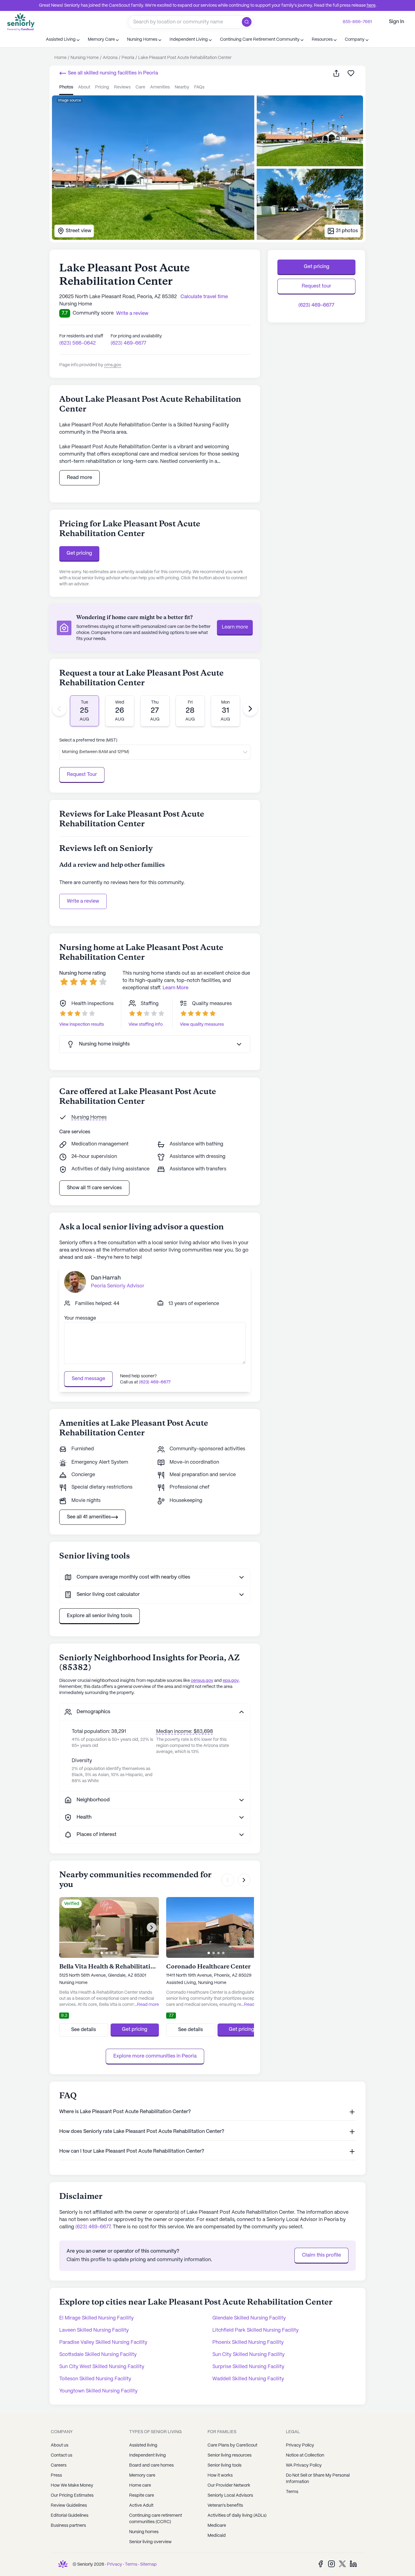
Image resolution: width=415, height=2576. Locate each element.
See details (84, 2030)
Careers (59, 2465)
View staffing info (146, 1025)
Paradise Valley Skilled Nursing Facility (103, 2342)
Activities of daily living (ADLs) (237, 2516)
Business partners (68, 2526)
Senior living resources (230, 2455)
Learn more (235, 627)
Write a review (83, 901)
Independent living (147, 2455)
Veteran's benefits (225, 2505)
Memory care (142, 2475)
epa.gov (231, 1681)
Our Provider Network (229, 2485)
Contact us (62, 2455)
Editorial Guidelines (70, 2516)
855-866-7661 (357, 22)
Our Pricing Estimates (72, 2495)
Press (56, 2475)
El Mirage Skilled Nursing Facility (96, 2318)
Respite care (142, 2495)
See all (112, 73)
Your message (80, 1318)
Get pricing (79, 553)
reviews (122, 87)
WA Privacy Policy (304, 2465)
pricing (102, 87)
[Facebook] (321, 2564)
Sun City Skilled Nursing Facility (249, 2355)
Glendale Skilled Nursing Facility (249, 2318)
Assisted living (143, 2445)
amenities (160, 87)
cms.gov (113, 365)
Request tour (316, 286)
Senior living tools (225, 2465)
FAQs (199, 87)
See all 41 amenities (89, 1517)
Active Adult (141, 2505)
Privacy (115, 2564)
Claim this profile (321, 2255)
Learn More (175, 988)
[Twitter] (342, 2564)
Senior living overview (150, 2542)
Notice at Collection (305, 2455)
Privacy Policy (300, 2445)
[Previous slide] (59, 709)
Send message (88, 1379)
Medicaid (217, 2536)
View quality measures (202, 1025)
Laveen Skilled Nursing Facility (94, 2330)
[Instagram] (331, 2564)
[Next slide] (250, 709)
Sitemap (148, 2564)
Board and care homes (151, 2465)
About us (60, 2445)
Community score (93, 313)
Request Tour (82, 775)
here (371, 5)
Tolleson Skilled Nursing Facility (95, 2379)
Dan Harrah (106, 1278)
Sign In (396, 22)
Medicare (217, 2526)
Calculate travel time (204, 297)
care (140, 87)
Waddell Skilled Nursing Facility (248, 2379)
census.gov (202, 1681)
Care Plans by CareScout (232, 2445)
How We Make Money (72, 2485)
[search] (248, 22)
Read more (79, 478)
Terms (292, 2492)
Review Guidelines (69, 2505)
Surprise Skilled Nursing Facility (248, 2367)
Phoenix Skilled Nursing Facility (248, 2342)
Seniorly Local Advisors (230, 2495)
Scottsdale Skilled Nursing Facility (98, 2355)
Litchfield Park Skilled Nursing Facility (256, 2330)
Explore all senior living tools (99, 1616)
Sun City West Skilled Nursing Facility (102, 2367)
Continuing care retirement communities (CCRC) (156, 2519)
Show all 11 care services (94, 1188)
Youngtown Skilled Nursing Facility (98, 2391)
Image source (70, 100)
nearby (182, 87)
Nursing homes (144, 2532)
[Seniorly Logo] (21, 22)
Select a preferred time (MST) (88, 740)
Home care (140, 2485)
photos (66, 87)
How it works (220, 2475)
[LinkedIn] (353, 2564)
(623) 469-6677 (128, 343)
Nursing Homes (89, 1117)
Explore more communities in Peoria (155, 2056)
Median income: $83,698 (185, 1732)
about (84, 87)
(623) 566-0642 (77, 343)
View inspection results (82, 1025)
